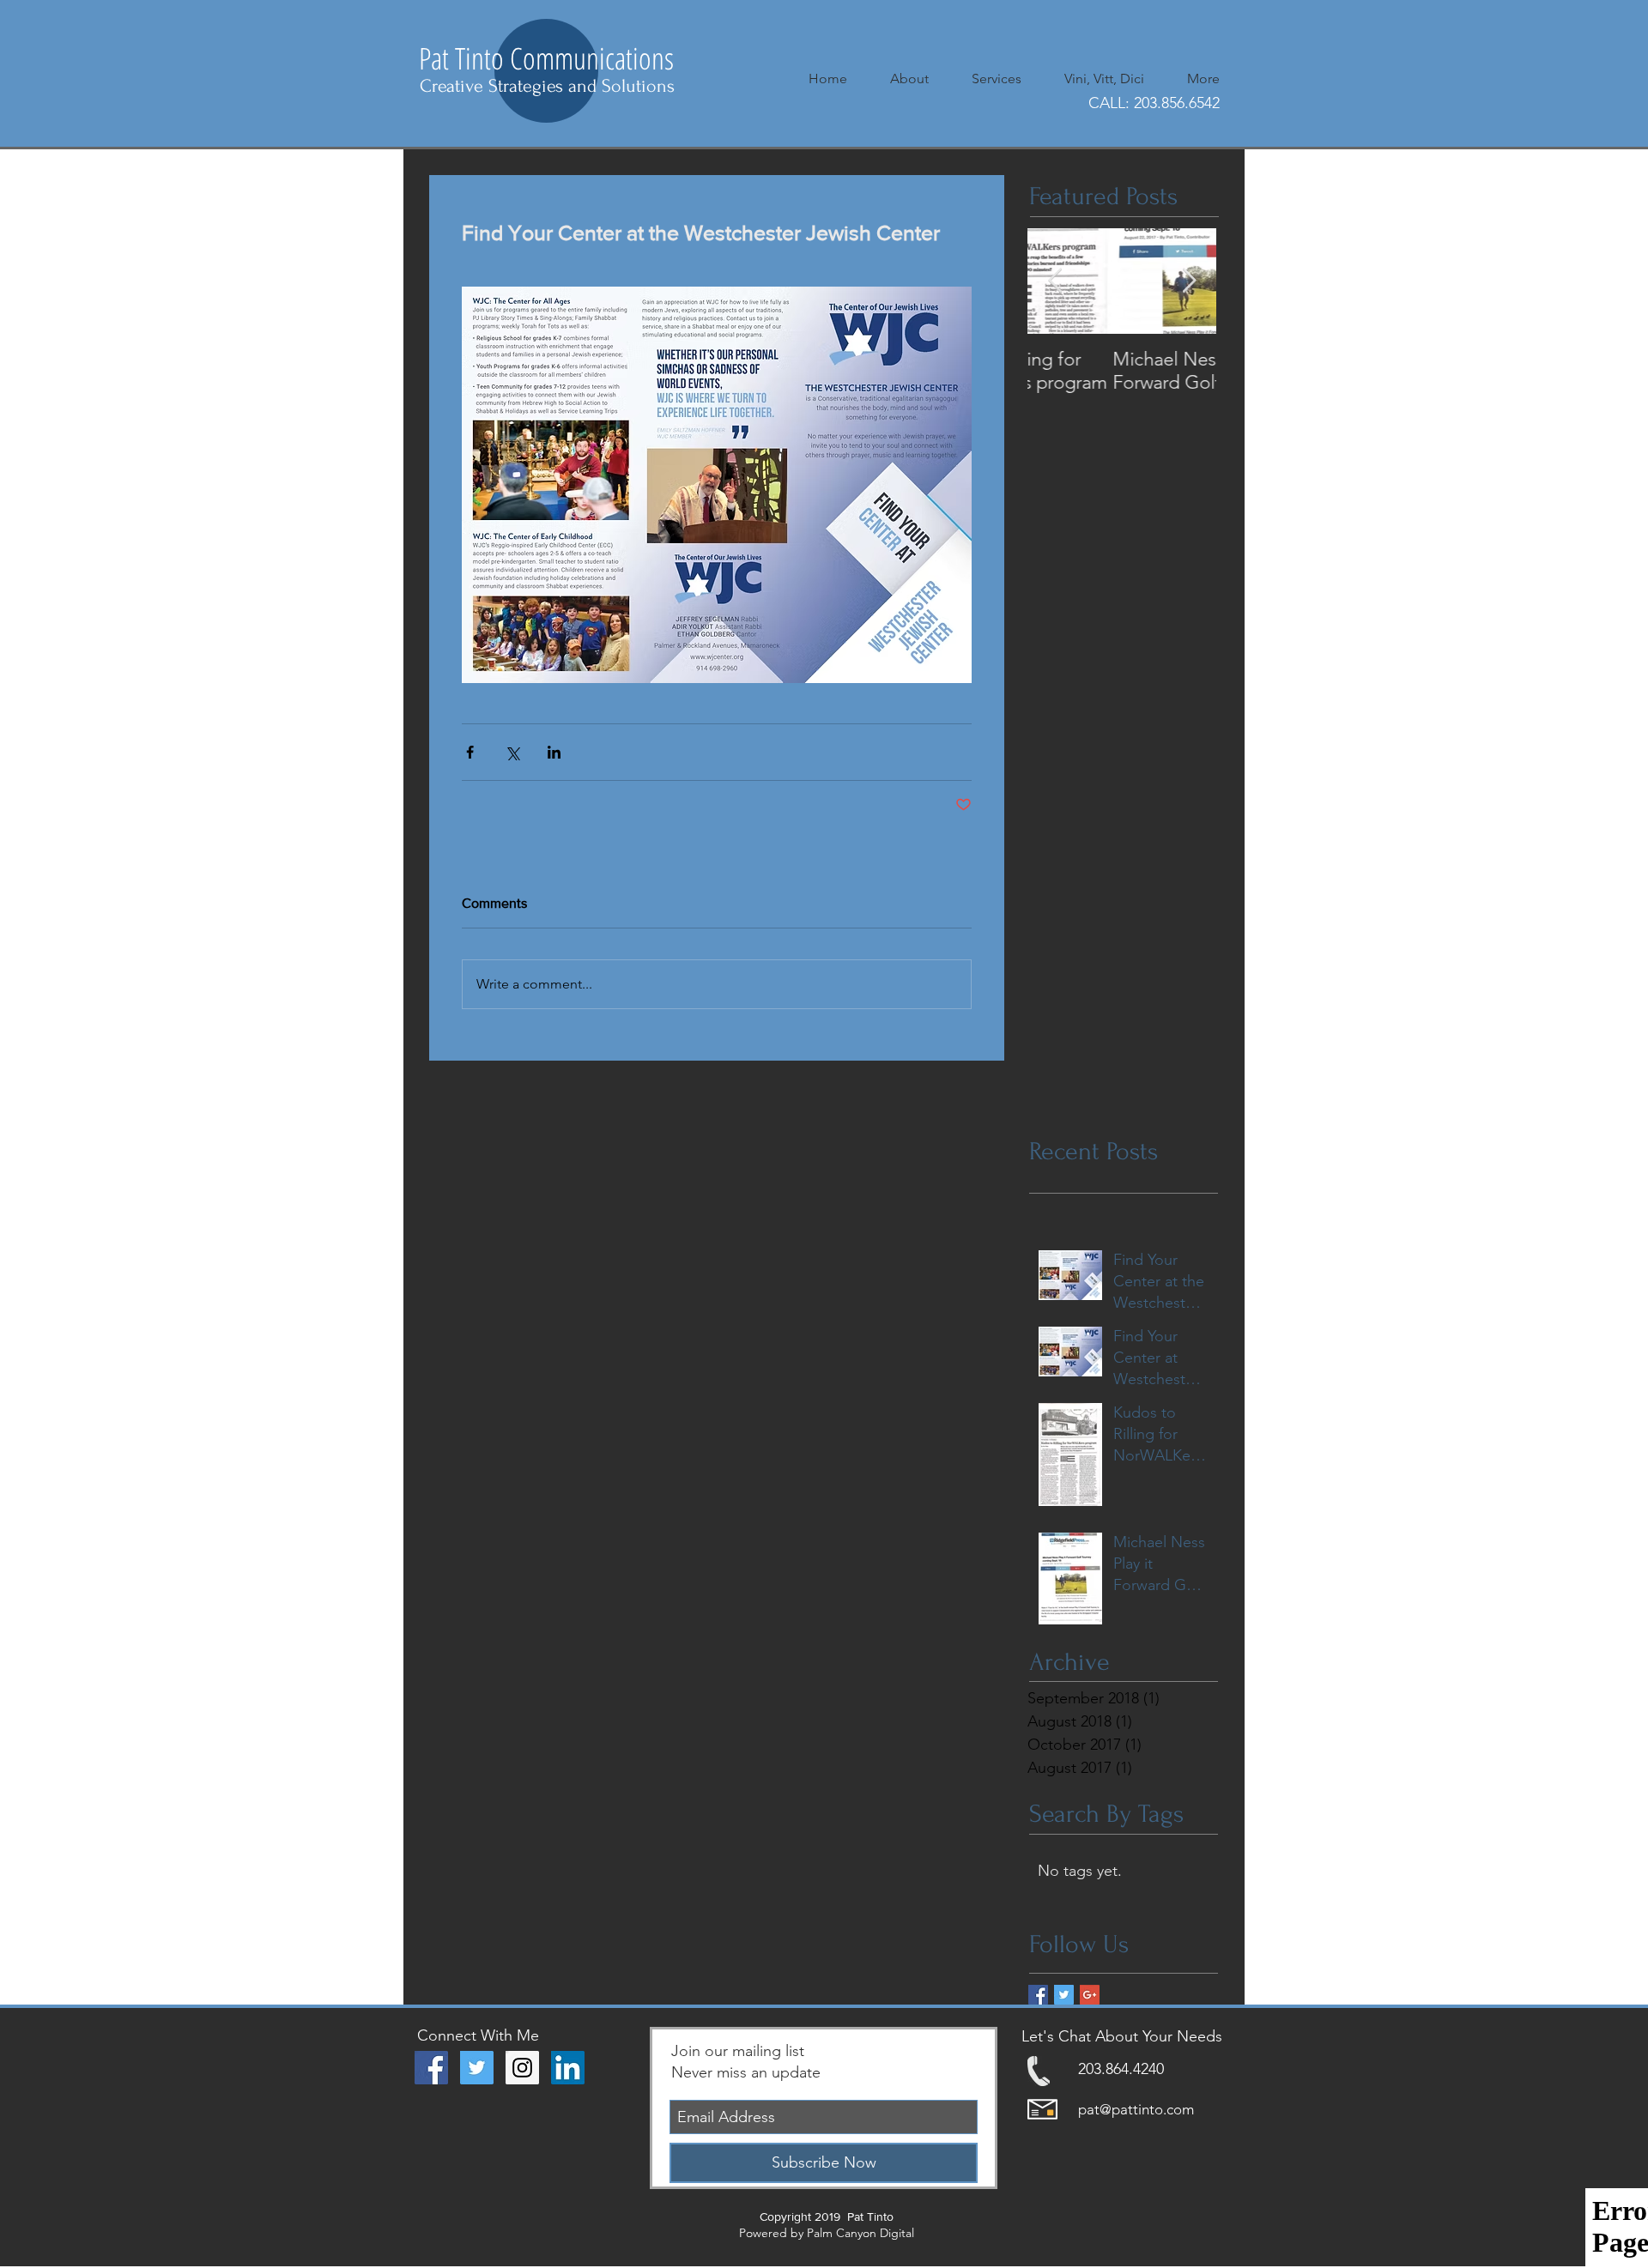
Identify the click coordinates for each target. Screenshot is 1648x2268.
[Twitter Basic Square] (1064, 1995)
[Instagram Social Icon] (522, 2068)
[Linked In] (568, 2068)
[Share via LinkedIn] (554, 752)
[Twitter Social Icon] (477, 2068)
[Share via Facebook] (470, 752)
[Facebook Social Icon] (431, 2068)
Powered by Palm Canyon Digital (827, 2233)
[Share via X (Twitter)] (512, 752)
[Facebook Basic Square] (1038, 1995)
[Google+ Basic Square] (1090, 1995)
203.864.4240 (1121, 2069)
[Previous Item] (1055, 281)
